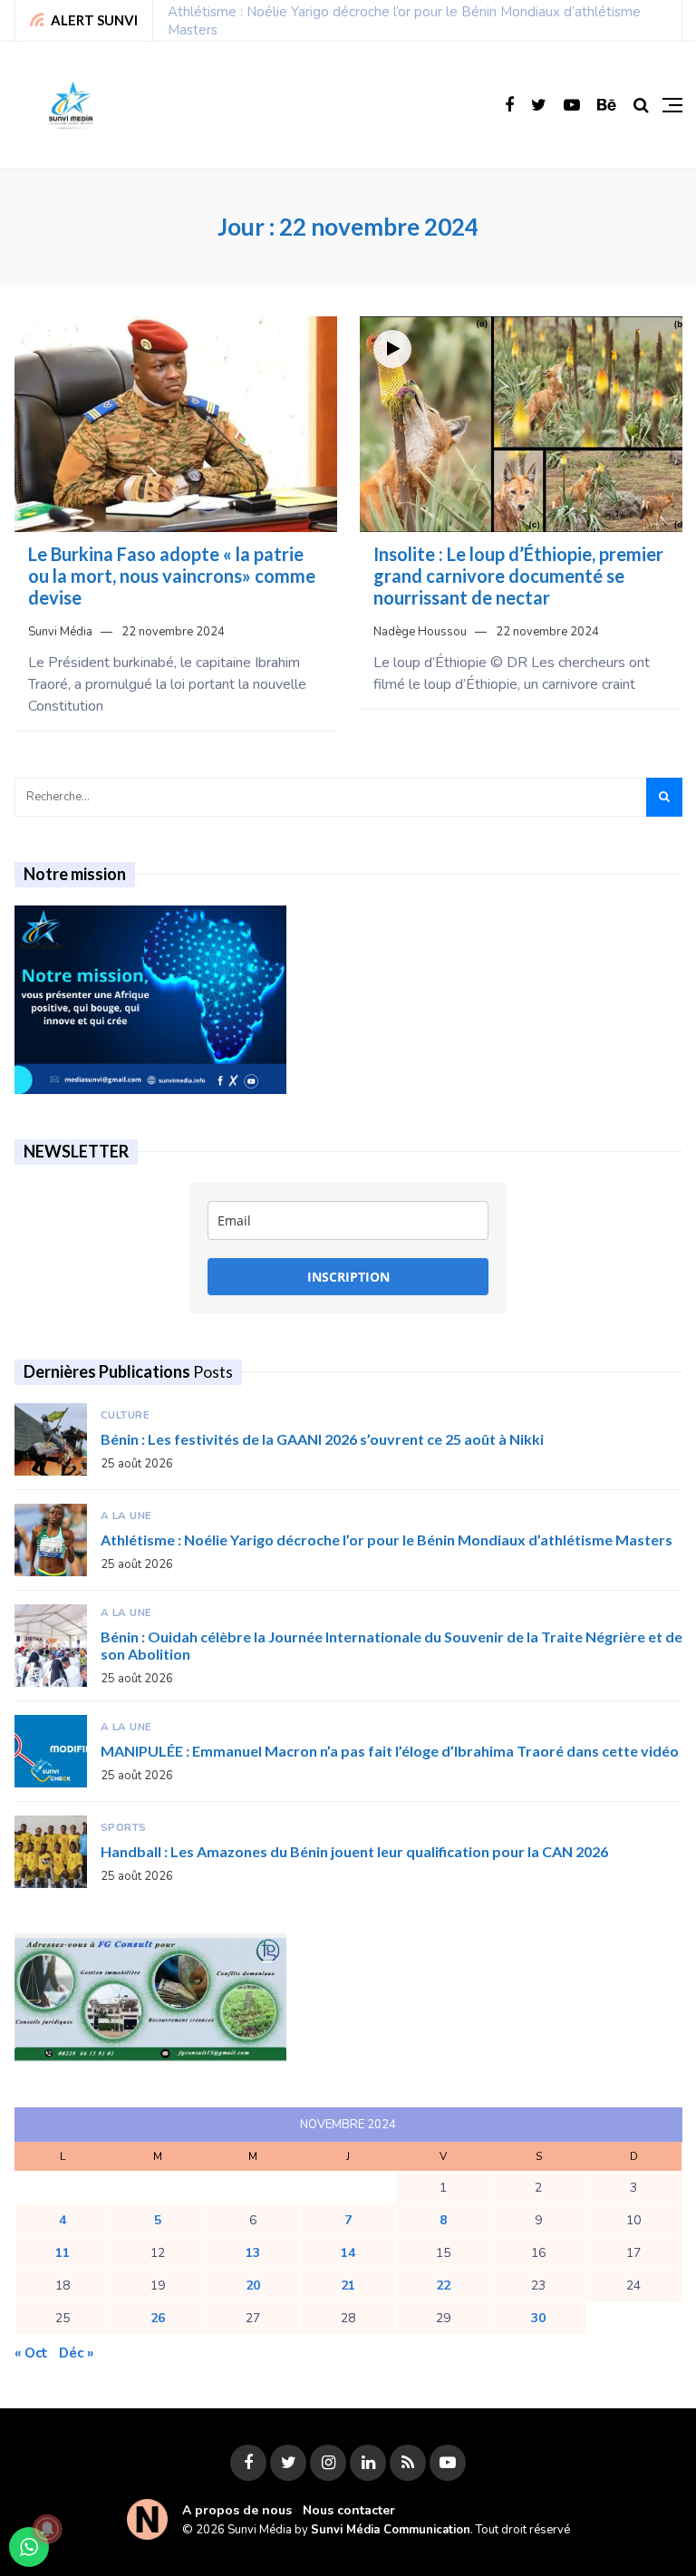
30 (538, 2318)
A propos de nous (237, 2510)
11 (63, 2253)
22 (443, 2285)
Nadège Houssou (420, 632)
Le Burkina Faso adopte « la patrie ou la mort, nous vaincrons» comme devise (172, 576)
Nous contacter (349, 2510)
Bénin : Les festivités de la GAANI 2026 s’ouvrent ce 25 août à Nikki (322, 1439)
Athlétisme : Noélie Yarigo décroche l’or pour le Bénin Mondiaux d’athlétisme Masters (387, 1540)
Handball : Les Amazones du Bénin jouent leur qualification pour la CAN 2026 (354, 1851)
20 (253, 2285)
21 (348, 2285)
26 (158, 2318)
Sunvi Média (60, 632)
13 (253, 2253)
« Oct (31, 2353)
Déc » (76, 2353)
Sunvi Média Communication (391, 2530)
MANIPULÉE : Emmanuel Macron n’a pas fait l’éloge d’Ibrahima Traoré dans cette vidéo (390, 1751)
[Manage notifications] (47, 2529)
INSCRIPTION (348, 1277)
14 (348, 2253)
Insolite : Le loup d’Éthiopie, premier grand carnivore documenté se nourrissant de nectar (518, 576)
